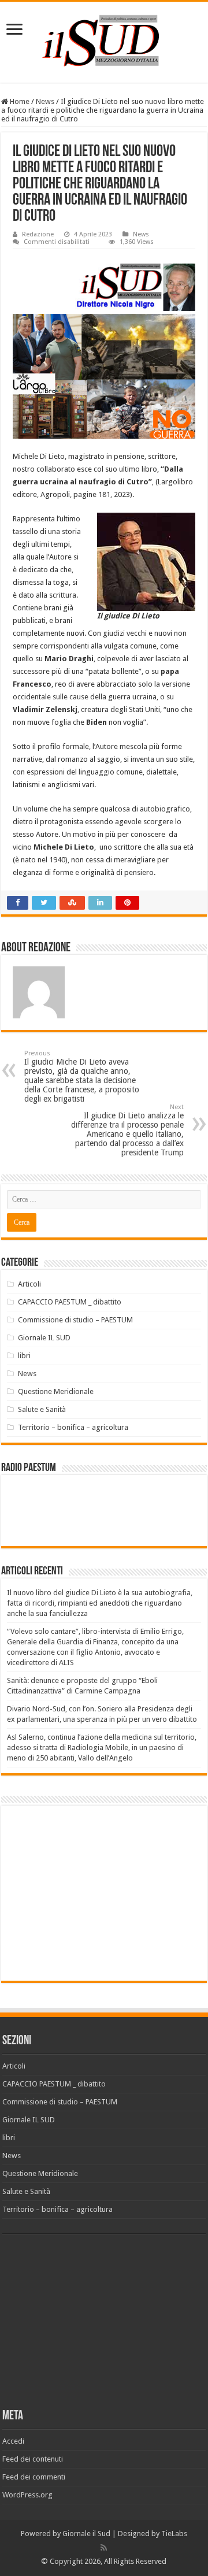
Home (19, 101)
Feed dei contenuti (33, 2459)
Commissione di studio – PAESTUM (75, 1320)
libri (24, 1356)
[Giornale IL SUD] (104, 40)
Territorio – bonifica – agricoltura (73, 1427)
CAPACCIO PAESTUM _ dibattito (70, 1302)
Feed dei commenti (34, 2477)
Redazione (38, 234)
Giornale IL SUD (44, 1338)
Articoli (29, 1284)
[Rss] (104, 2548)
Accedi (13, 2441)
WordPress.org (27, 2495)
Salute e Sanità (42, 1409)
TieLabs (174, 2534)
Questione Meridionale (56, 1391)
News (45, 101)
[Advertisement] (104, 1892)
